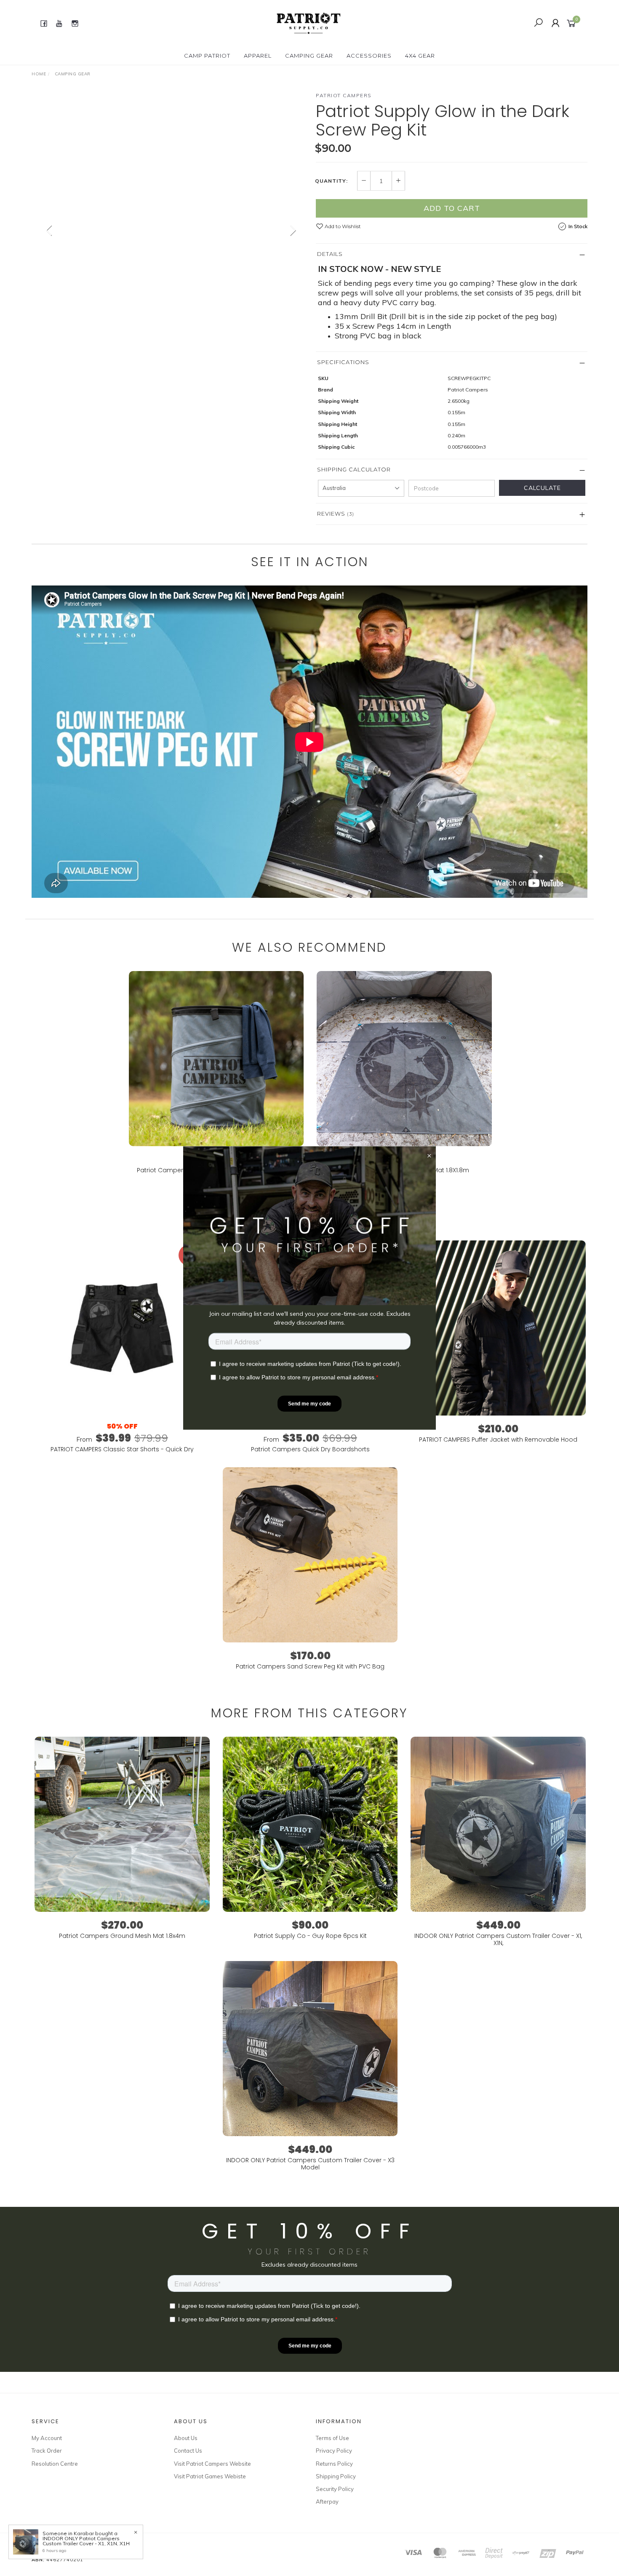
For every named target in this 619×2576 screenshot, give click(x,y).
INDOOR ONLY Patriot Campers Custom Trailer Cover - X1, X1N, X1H (86, 2541)
